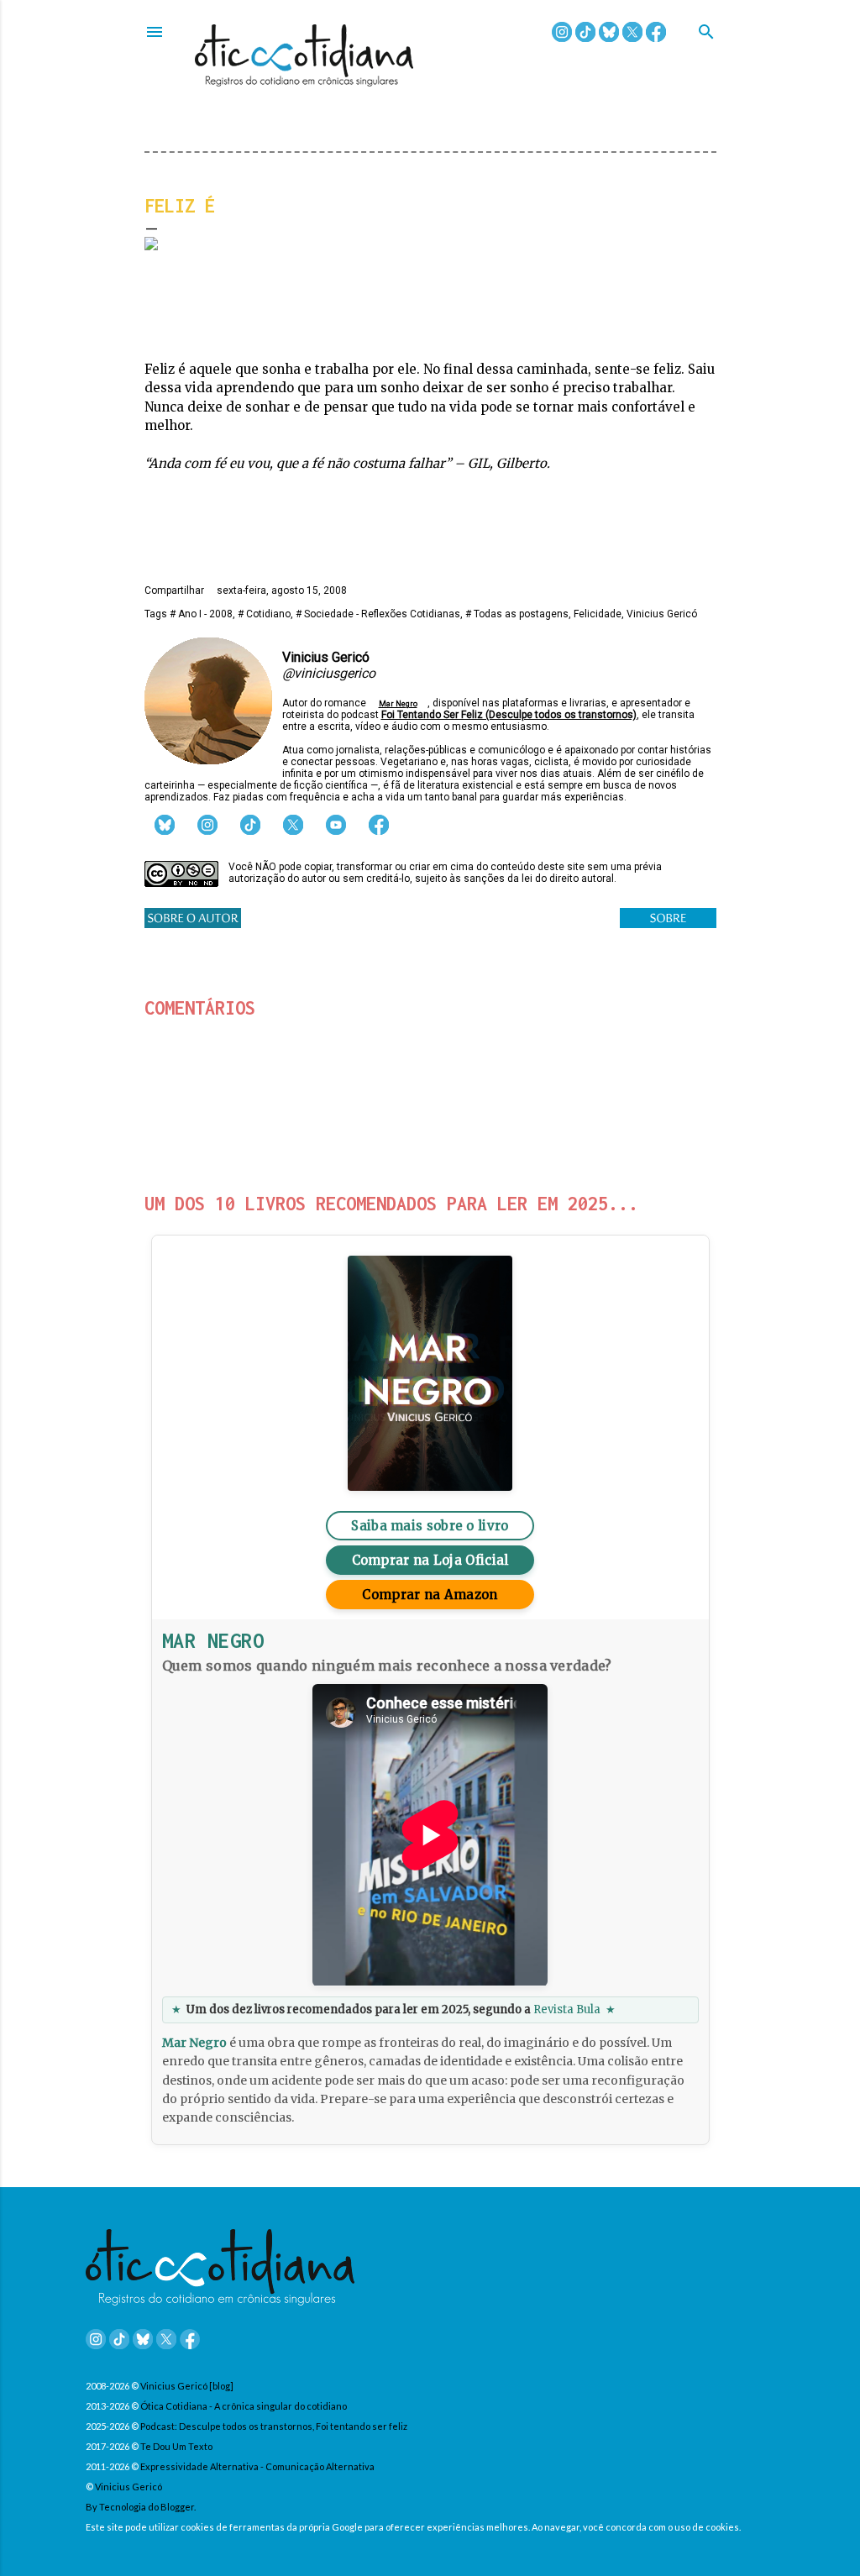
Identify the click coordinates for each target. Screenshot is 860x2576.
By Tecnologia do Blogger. (141, 2507)
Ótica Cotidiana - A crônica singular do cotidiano (244, 2406)
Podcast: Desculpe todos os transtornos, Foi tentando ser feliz (274, 2426)
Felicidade (598, 614)
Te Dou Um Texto (176, 2446)
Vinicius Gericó (662, 614)
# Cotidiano (264, 614)
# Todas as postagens (517, 614)
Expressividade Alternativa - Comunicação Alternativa (257, 2466)
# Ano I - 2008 (201, 614)
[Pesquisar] (706, 33)
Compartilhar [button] (174, 590)
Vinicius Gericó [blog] (187, 2386)
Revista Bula (567, 2009)
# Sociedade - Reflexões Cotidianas (378, 614)
